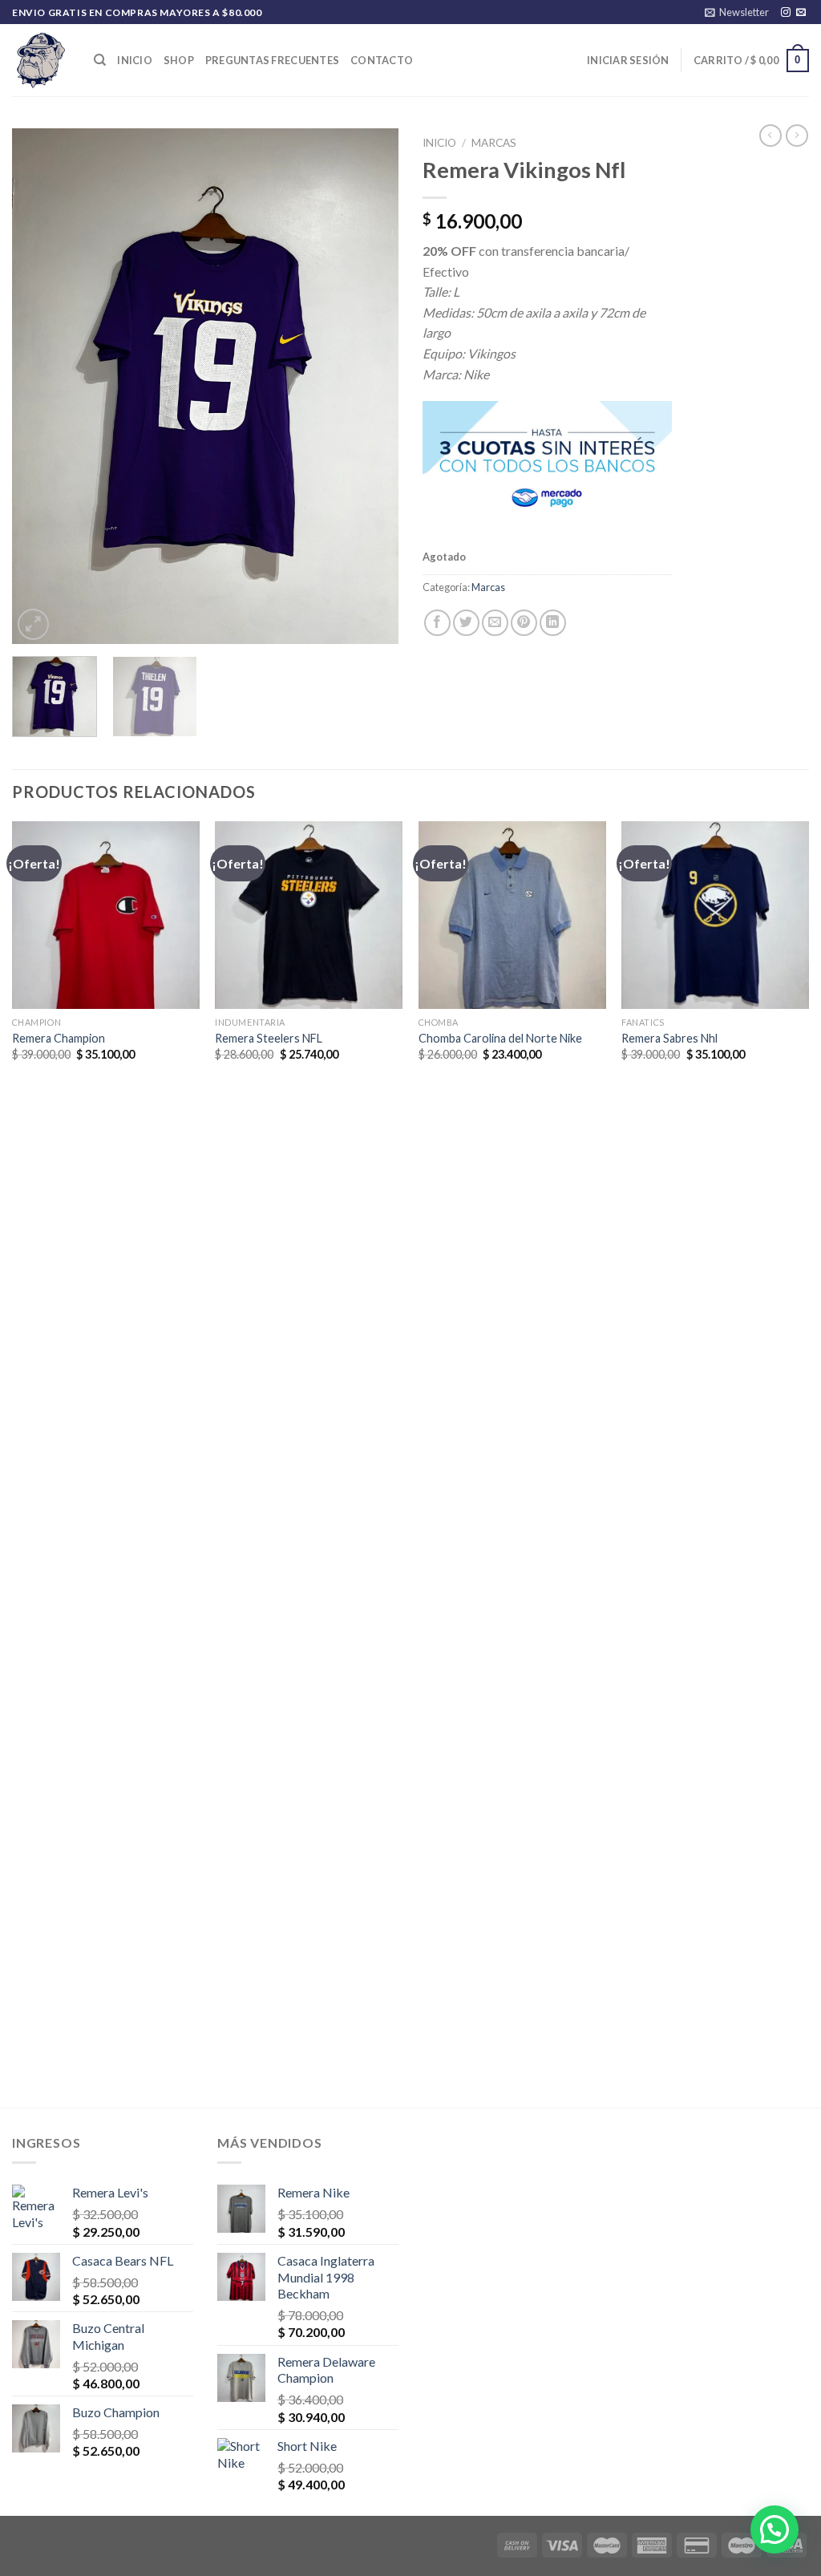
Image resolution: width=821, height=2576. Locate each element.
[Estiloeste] (41, 60)
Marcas (494, 143)
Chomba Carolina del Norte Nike (500, 1038)
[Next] (370, 387)
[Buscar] (100, 60)
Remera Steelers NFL (269, 1038)
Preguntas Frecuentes (272, 60)
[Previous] (40, 387)
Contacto (382, 60)
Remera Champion (59, 1038)
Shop (179, 60)
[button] (774, 2529)
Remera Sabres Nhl (669, 1038)
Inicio (135, 60)
